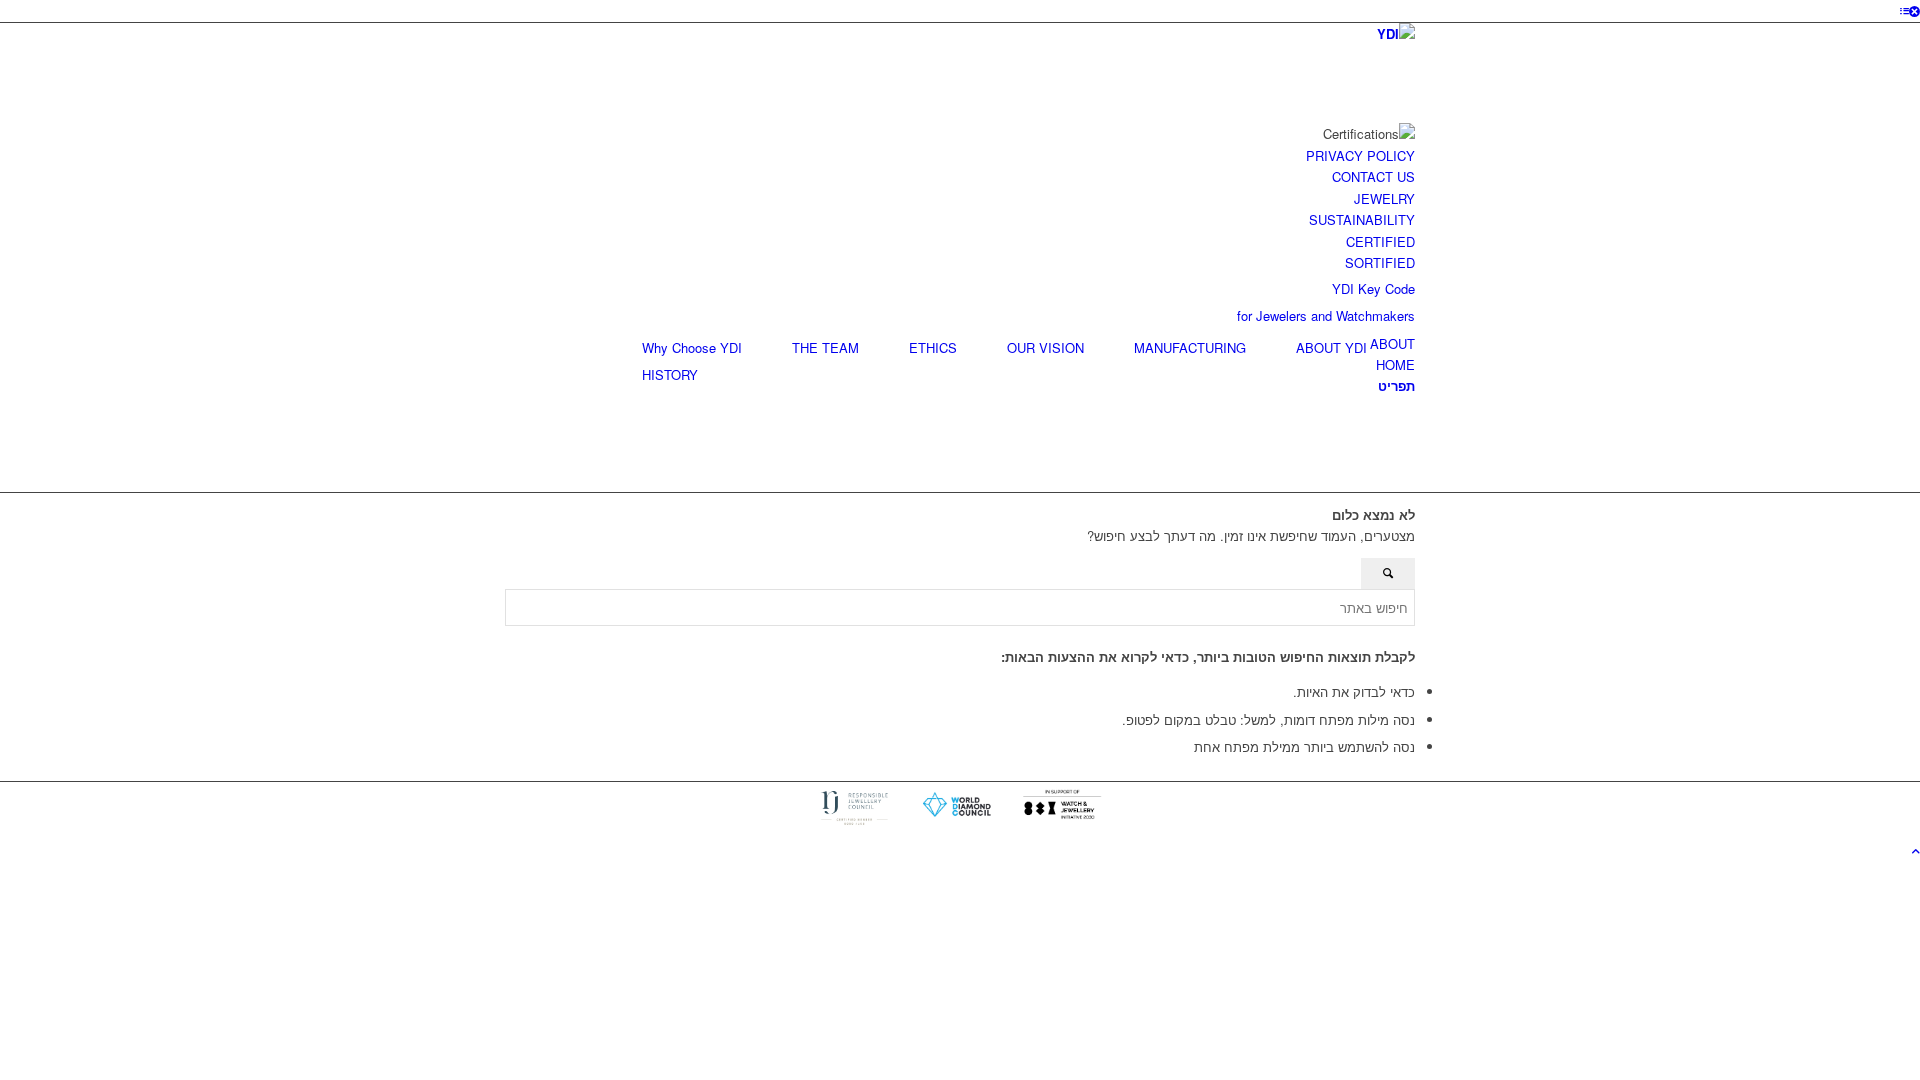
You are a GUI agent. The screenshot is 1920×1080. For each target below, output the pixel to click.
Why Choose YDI (692, 347)
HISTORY (670, 374)
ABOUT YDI (1331, 347)
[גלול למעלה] (1916, 850)
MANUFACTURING (1190, 347)
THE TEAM (825, 347)
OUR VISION (1045, 347)
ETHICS (933, 347)
